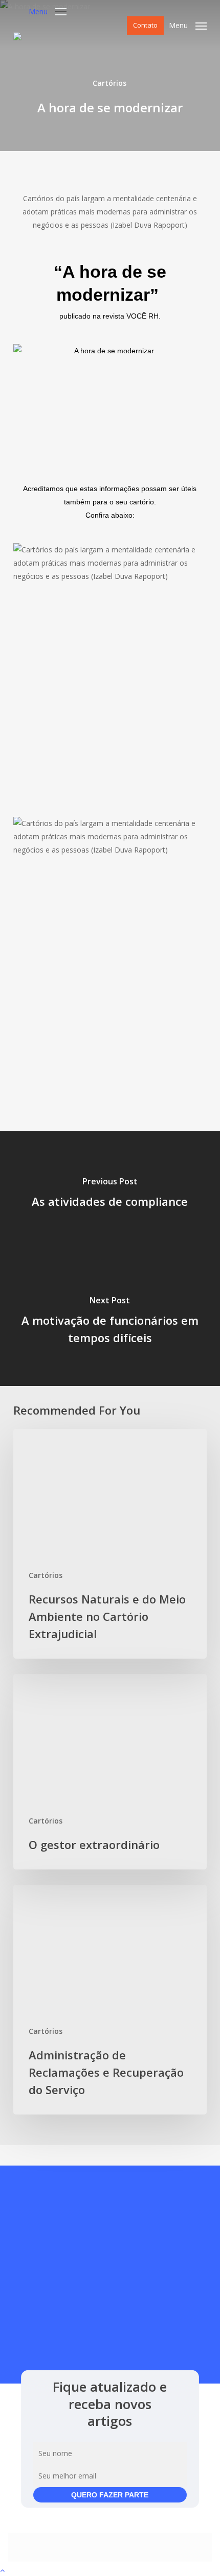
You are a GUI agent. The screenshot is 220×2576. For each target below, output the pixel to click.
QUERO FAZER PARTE (110, 2495)
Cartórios (109, 83)
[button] (48, 10)
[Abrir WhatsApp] (194, 2550)
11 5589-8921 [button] (134, 2318)
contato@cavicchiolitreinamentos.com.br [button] (110, 2345)
